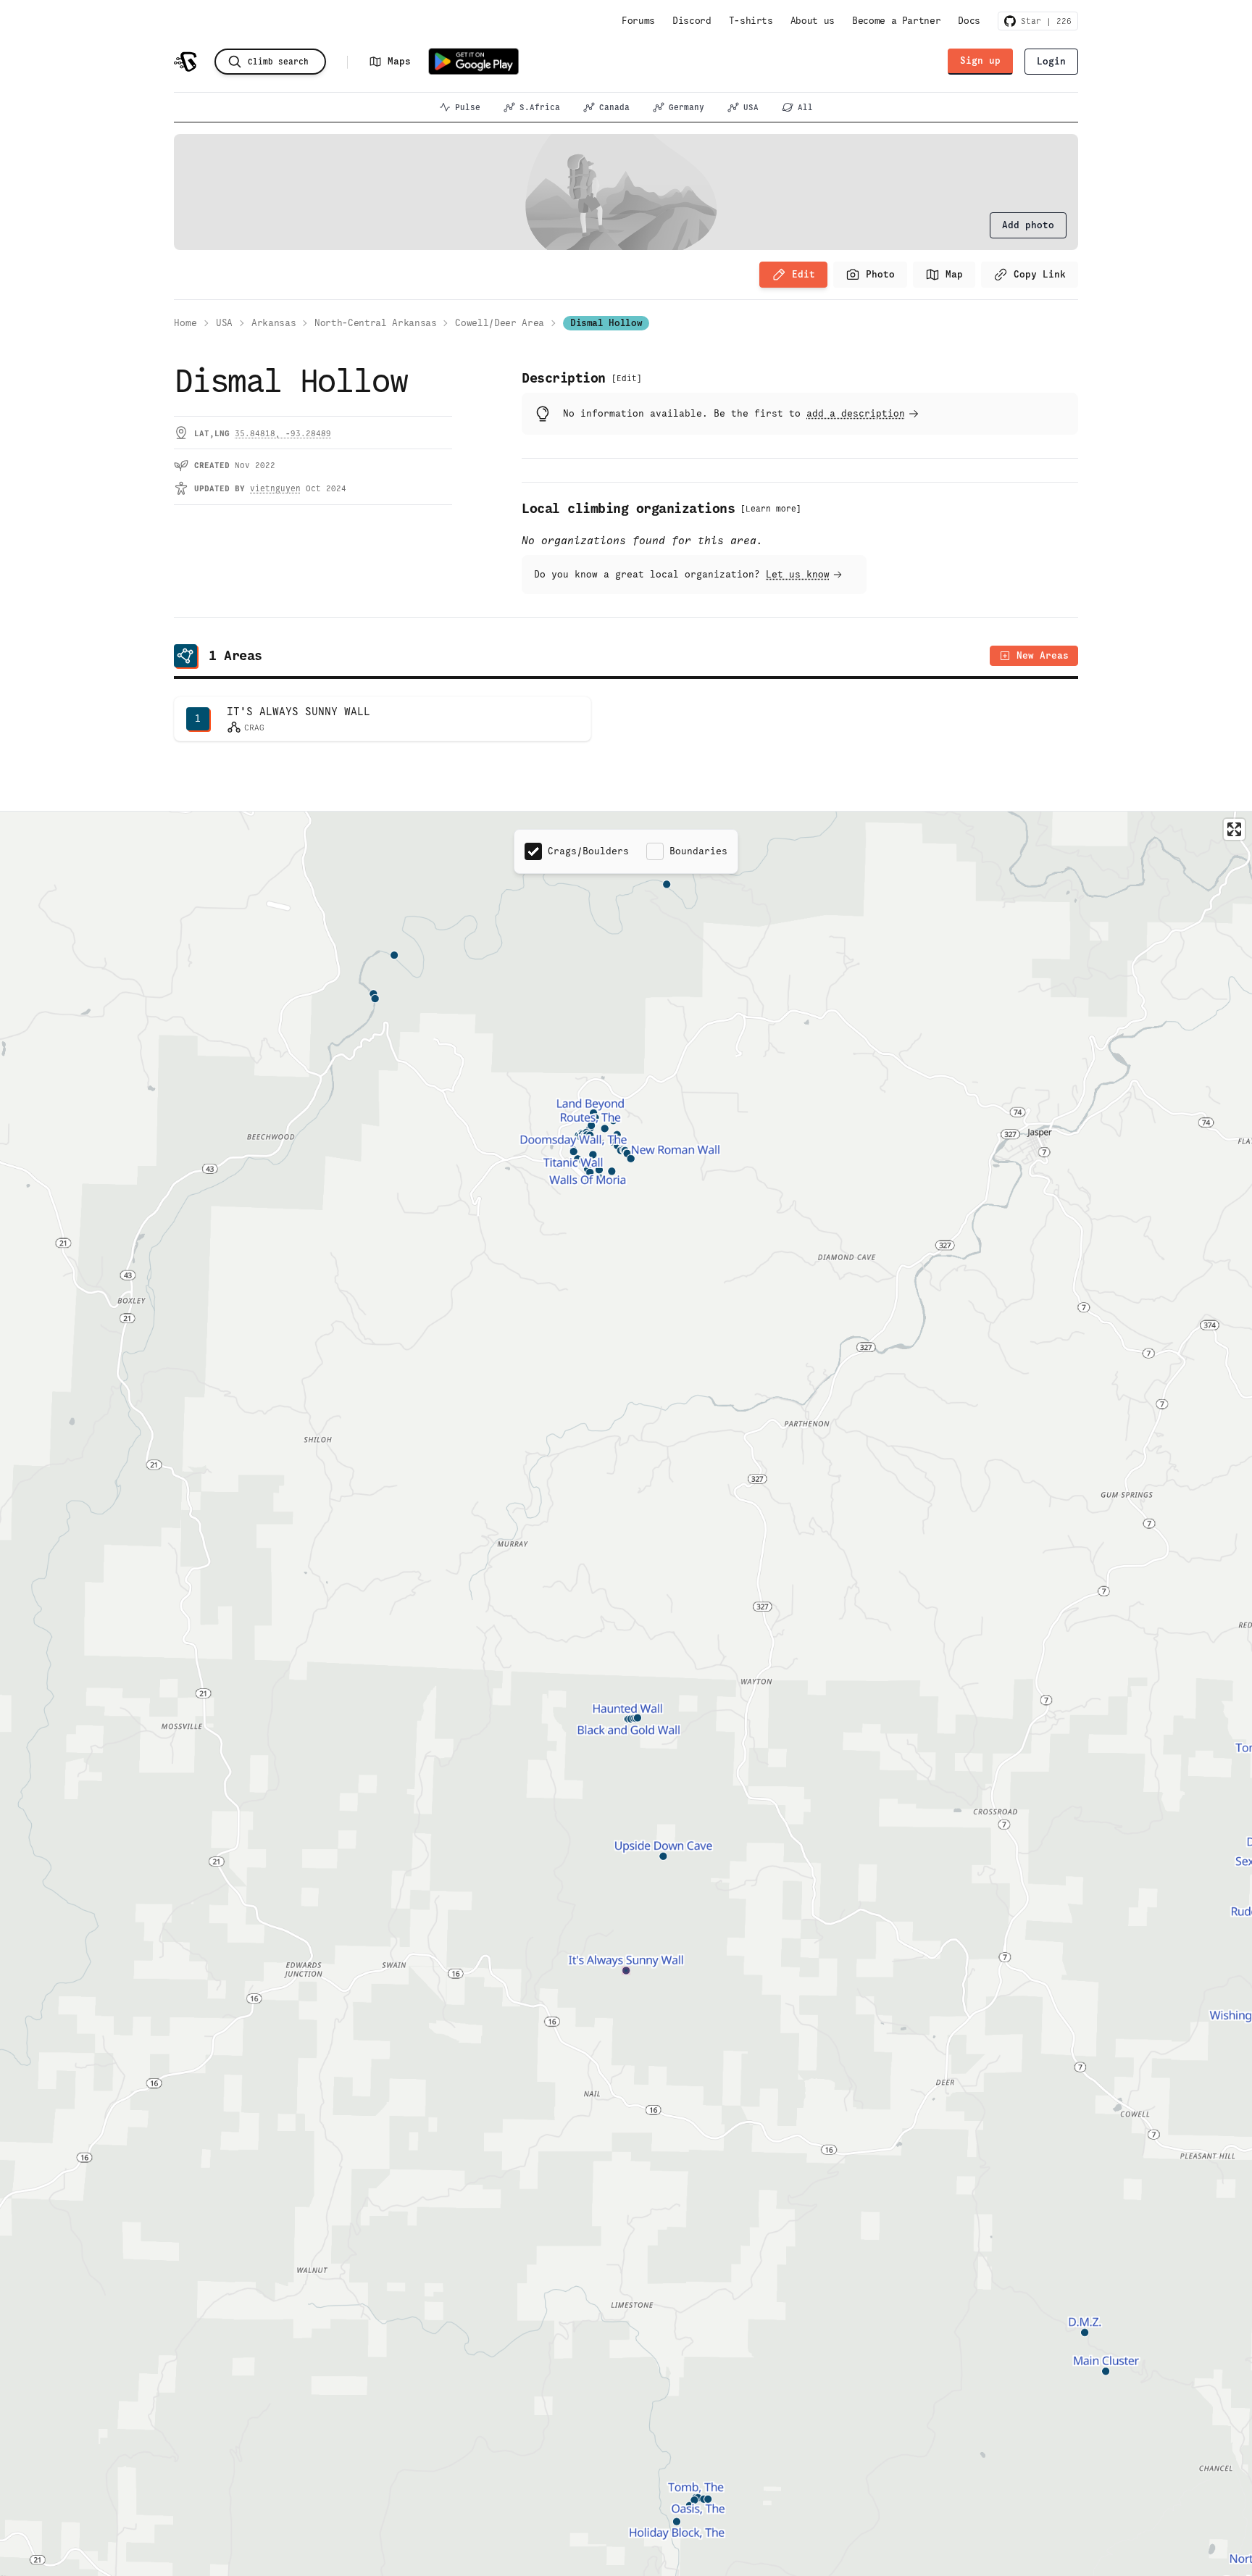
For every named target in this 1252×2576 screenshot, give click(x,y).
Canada (614, 107)
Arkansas (274, 323)
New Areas (1043, 655)
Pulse (468, 107)
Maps (399, 61)
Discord (692, 21)
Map (954, 274)
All (805, 107)
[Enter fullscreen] (1234, 829)
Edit (804, 274)
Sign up (980, 61)
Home (185, 323)
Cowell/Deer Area (499, 323)
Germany (686, 107)
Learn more (771, 509)
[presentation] (1028, 225)
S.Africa (540, 107)
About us (813, 21)
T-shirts (751, 21)
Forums (638, 21)
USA (751, 107)
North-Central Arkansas (375, 323)
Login (1051, 61)
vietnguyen (275, 488)
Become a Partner (896, 21)
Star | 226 (1044, 21)
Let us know (798, 574)
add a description (856, 413)
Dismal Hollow (606, 323)
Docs (969, 21)
